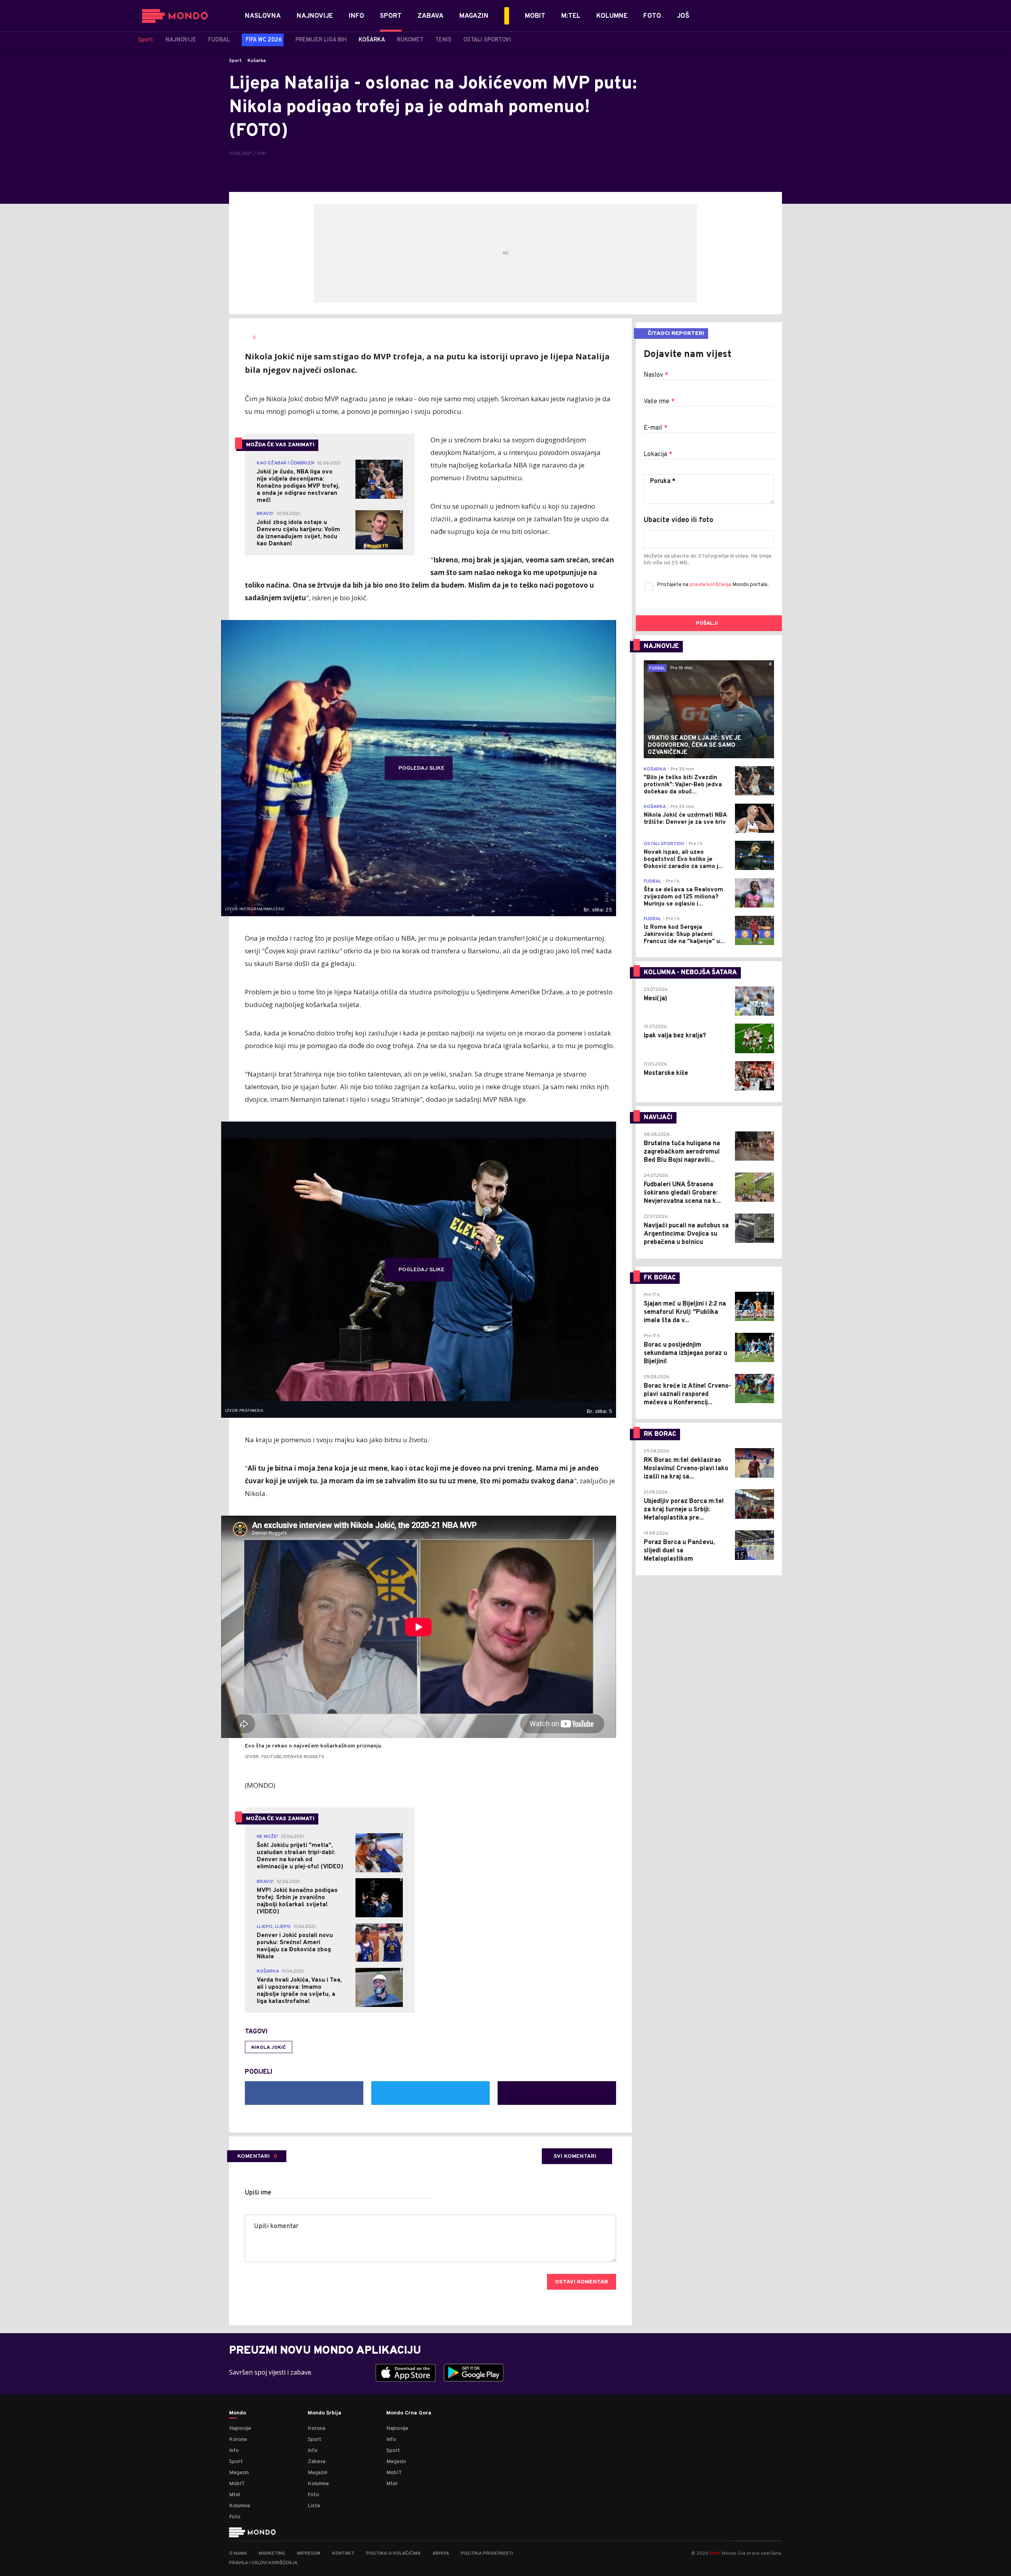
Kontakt (343, 2553)
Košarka (257, 61)
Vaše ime (659, 402)
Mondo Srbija (324, 2413)
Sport (235, 61)
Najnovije (240, 2429)
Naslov (656, 375)
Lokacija (658, 455)
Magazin (239, 2473)
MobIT (237, 2484)
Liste (314, 2506)
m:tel (715, 2553)
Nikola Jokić (269, 2048)
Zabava (317, 2462)
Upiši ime (258, 2193)
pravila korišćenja (711, 585)
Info (234, 2451)
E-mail (656, 428)
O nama (238, 2553)
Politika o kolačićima (393, 2553)
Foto (235, 2517)
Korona (238, 2440)
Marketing (272, 2553)
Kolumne (240, 2506)
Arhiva (441, 2553)
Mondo (238, 2413)
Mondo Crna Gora (409, 2413)
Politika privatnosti (487, 2553)
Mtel (235, 2495)
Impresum (309, 2553)
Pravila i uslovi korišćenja (263, 2563)
